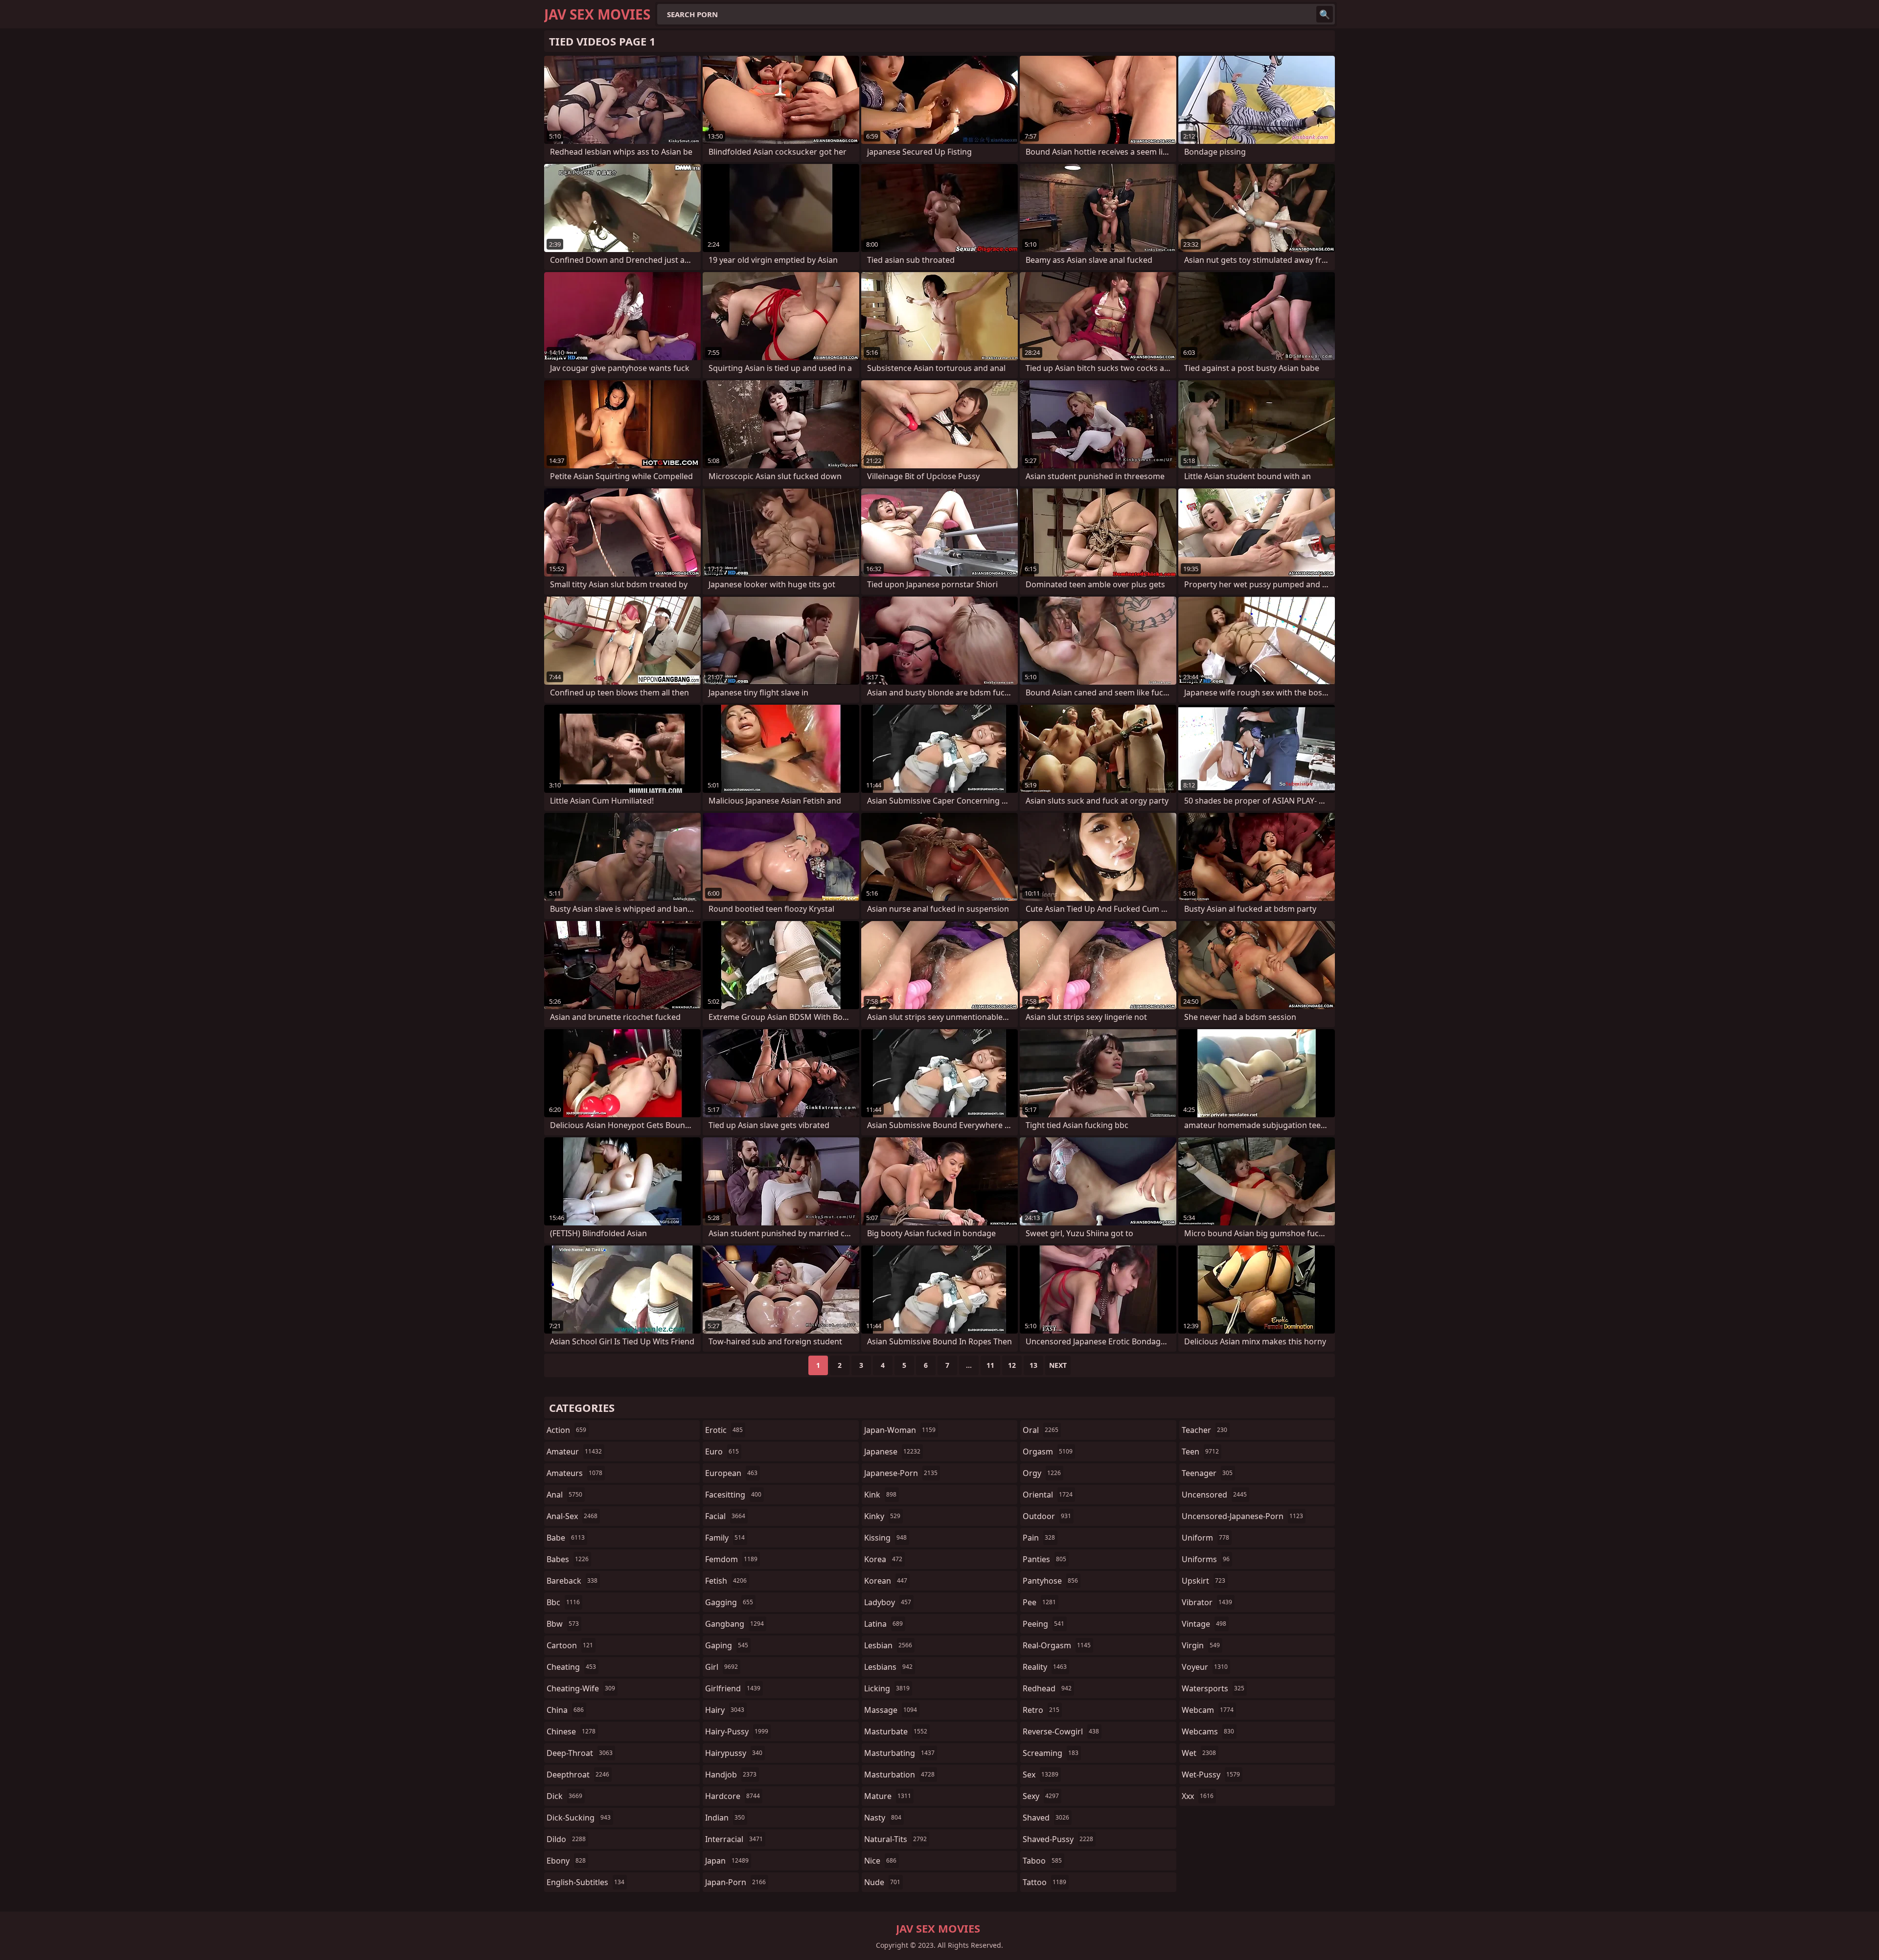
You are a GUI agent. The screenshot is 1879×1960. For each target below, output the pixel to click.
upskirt (1203, 1581)
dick (564, 1796)
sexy (1041, 1796)
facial (725, 1516)
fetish (726, 1581)
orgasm (1048, 1452)
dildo (566, 1839)
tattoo (1044, 1882)
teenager (1207, 1473)
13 (1033, 1365)
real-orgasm (1057, 1645)
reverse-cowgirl (1061, 1731)
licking (887, 1688)
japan (727, 1861)
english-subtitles (585, 1882)
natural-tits (895, 1839)
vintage (1204, 1624)
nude (882, 1882)
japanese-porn (901, 1473)
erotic (724, 1430)
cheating (571, 1667)
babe (566, 1538)
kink (880, 1495)
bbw (563, 1624)
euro (722, 1452)
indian (725, 1818)
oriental (1048, 1495)
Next (1058, 1365)
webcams (1208, 1731)
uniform (1205, 1538)
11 (990, 1365)
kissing (885, 1538)
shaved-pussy (1058, 1839)
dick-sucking (579, 1818)
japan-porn (735, 1882)
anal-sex (572, 1516)
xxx (1198, 1796)
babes (568, 1559)
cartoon (570, 1645)
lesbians (888, 1667)
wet (1199, 1753)
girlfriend (733, 1688)
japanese (892, 1452)
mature (888, 1796)
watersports (1213, 1688)
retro (1041, 1710)
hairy (725, 1710)
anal (564, 1495)
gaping (727, 1645)
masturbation (899, 1775)
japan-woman (900, 1430)
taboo (1042, 1861)
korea (883, 1559)
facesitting (733, 1495)
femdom (731, 1559)
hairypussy (734, 1753)
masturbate (896, 1731)
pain (1039, 1538)
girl (722, 1667)
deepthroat (578, 1775)
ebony (566, 1861)
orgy (1042, 1473)
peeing (1043, 1624)
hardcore (733, 1796)
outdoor (1047, 1516)
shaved (1046, 1818)
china (565, 1710)
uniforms (1206, 1559)
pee (1039, 1602)
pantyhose (1050, 1581)
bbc (563, 1602)
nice (880, 1861)
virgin (1201, 1645)
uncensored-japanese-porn (1242, 1516)
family (725, 1538)
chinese (571, 1731)
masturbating (899, 1753)
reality (1045, 1667)
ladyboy (888, 1602)
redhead (1047, 1688)
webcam (1208, 1710)
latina (883, 1624)
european (731, 1473)
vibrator (1207, 1602)
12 (1012, 1365)
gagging (729, 1602)
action (566, 1430)
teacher (1204, 1430)
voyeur (1205, 1667)
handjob (731, 1775)
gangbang (734, 1624)
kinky (882, 1516)
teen (1200, 1452)
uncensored (1214, 1495)
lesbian (888, 1645)
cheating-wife (581, 1688)
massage (891, 1710)
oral (1041, 1430)
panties (1044, 1559)
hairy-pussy (737, 1731)
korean (886, 1581)
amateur (574, 1452)
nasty (883, 1818)
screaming (1051, 1753)
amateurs (574, 1473)
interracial (734, 1839)
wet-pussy (1211, 1775)
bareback (572, 1581)
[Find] (1325, 14)
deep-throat (580, 1753)
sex (1041, 1775)
